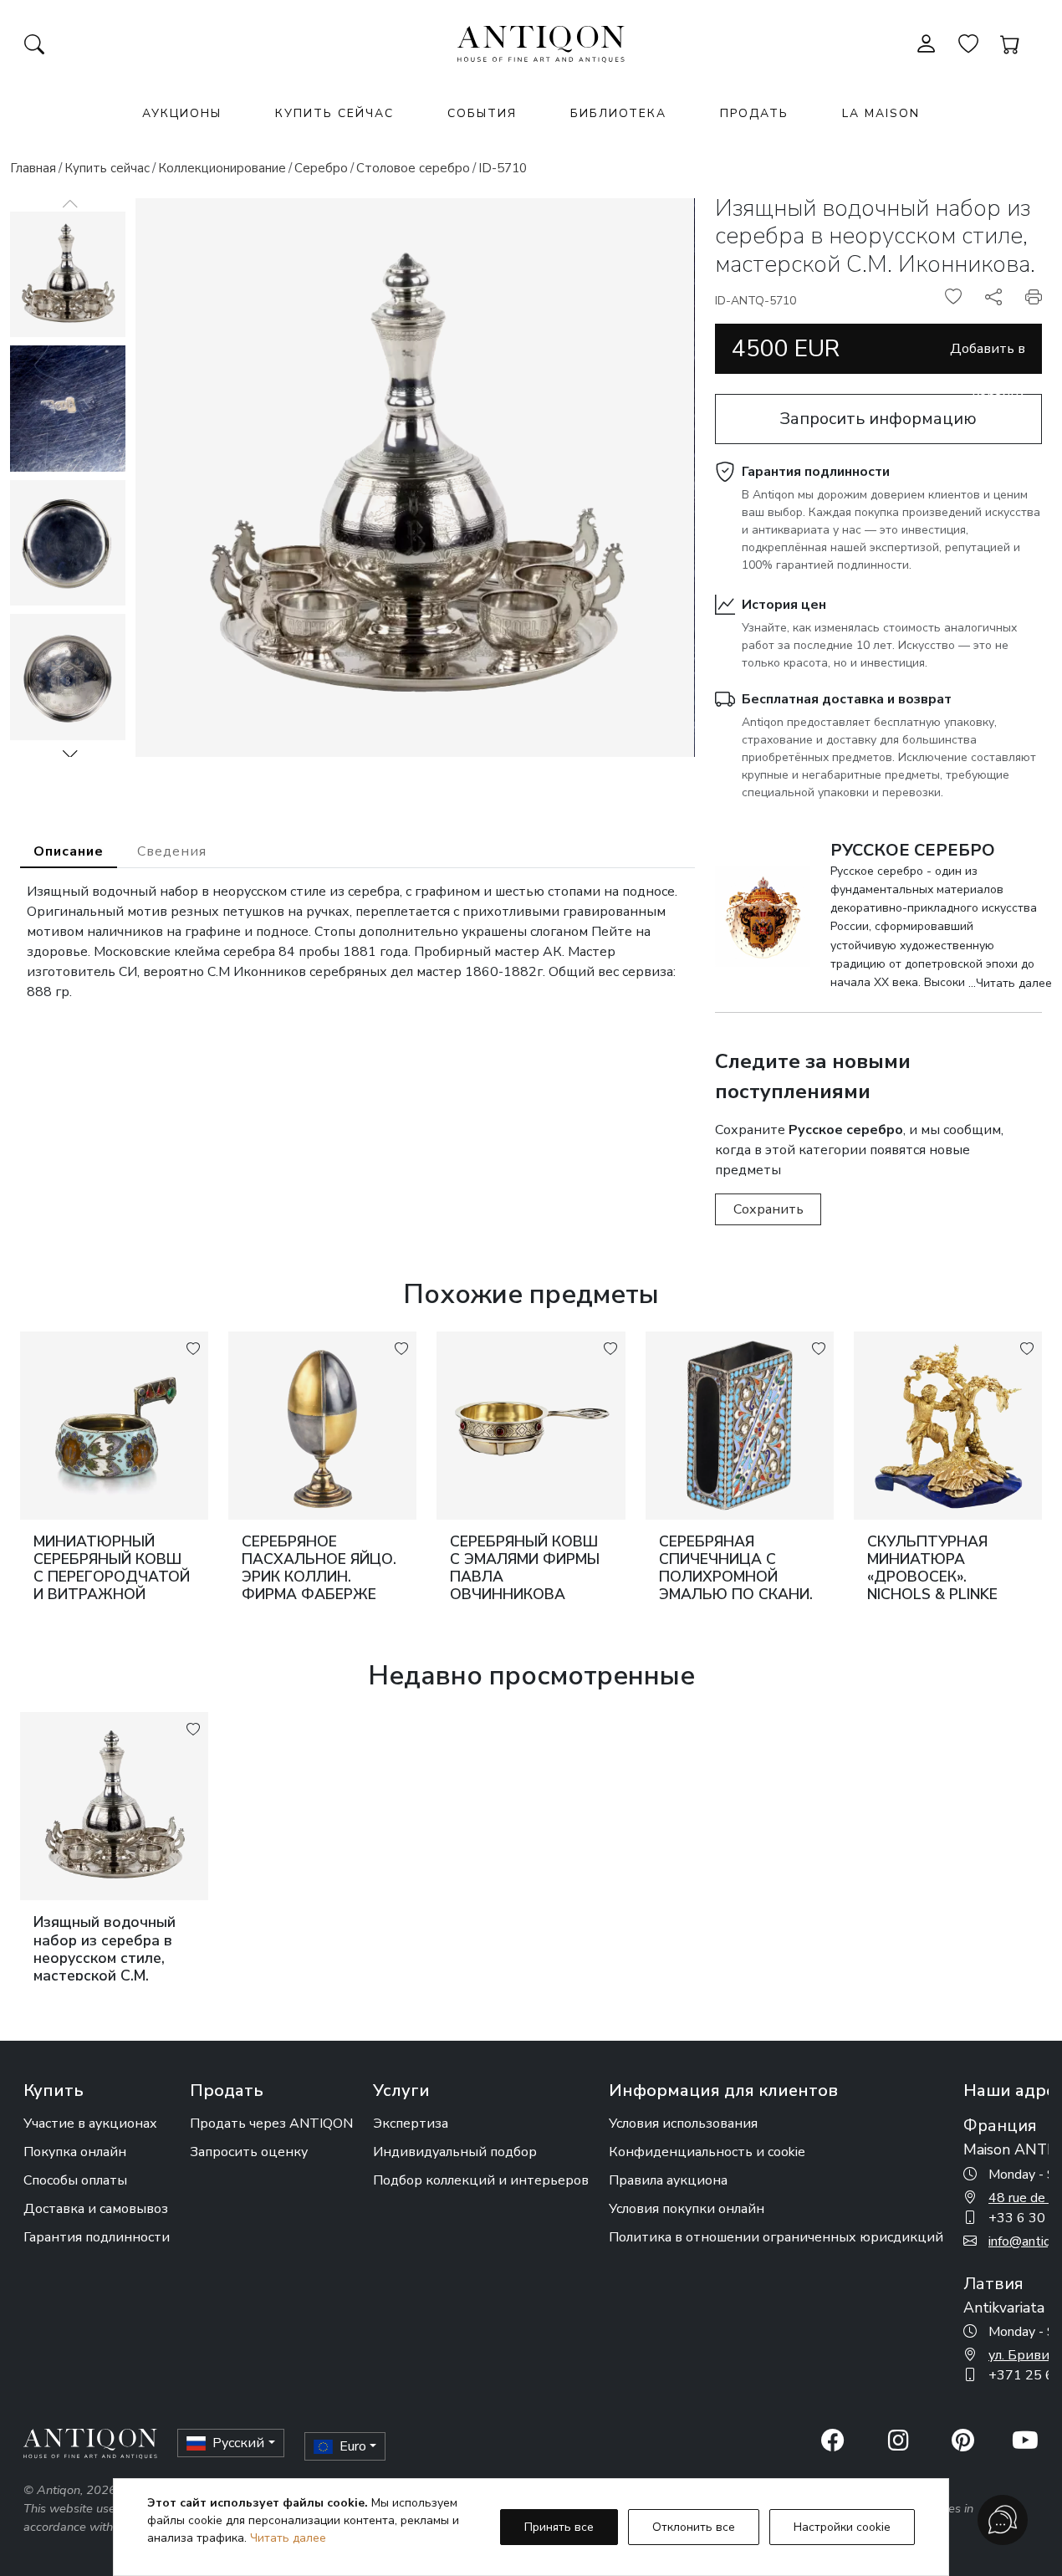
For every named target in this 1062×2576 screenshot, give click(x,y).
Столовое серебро (413, 168)
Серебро (321, 168)
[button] (70, 754)
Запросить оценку (249, 2152)
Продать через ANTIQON (271, 2124)
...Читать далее (1010, 983)
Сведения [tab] (172, 851)
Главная (33, 168)
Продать (754, 113)
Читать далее (288, 2538)
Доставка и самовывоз (96, 2209)
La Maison (881, 113)
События (482, 113)
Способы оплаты (75, 2180)
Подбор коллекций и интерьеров (481, 2180)
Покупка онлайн (75, 2152)
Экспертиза (411, 2124)
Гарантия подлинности (816, 472)
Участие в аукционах (90, 2124)
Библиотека (618, 113)
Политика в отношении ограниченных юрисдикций (776, 2237)
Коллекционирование (222, 168)
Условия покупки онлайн (687, 2209)
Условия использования (683, 2124)
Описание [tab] (69, 851)
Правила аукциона (668, 2180)
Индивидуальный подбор (455, 2152)
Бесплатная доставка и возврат (847, 699)
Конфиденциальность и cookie (707, 2152)
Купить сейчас (334, 113)
